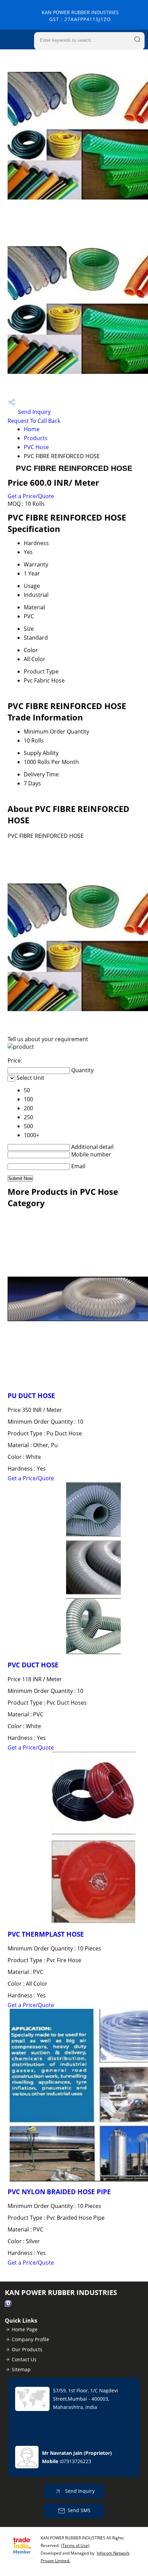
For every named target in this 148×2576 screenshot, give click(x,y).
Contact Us (24, 2359)
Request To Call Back (34, 421)
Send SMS (79, 2510)
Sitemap (21, 2369)
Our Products (27, 2349)
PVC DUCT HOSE (33, 1665)
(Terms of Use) (75, 2545)
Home (32, 429)
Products (36, 438)
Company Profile (30, 2339)
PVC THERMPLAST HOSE (46, 1934)
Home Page (25, 2329)
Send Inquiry (34, 412)
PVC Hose (36, 447)
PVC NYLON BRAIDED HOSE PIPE (59, 2192)
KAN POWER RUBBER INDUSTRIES (80, 16)
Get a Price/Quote (31, 496)
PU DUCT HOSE (31, 1396)
